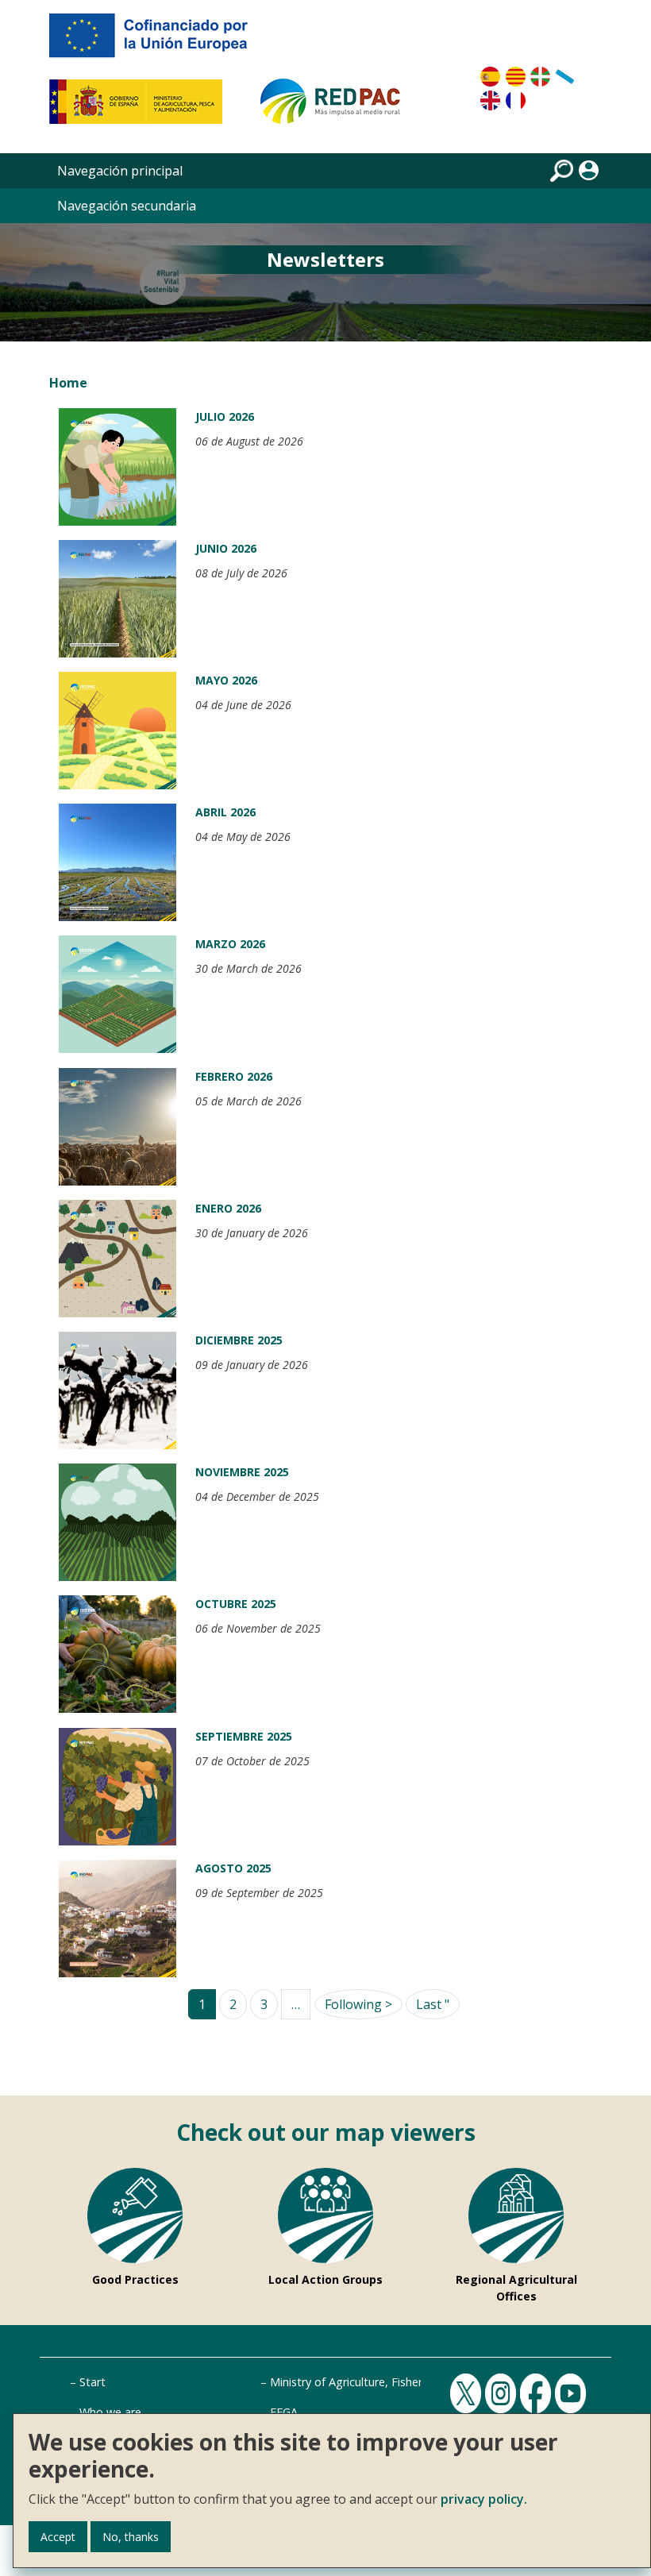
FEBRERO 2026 (234, 1076)
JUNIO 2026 (226, 548)
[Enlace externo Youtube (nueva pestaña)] (572, 2392)
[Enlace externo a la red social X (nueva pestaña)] (468, 2392)
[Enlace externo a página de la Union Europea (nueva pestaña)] (160, 41)
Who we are (110, 2412)
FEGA (284, 2412)
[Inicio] (337, 108)
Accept (58, 2537)
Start (92, 2382)
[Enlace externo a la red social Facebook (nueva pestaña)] (537, 2392)
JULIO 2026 (225, 416)
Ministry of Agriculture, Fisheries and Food (380, 2382)
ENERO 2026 (228, 1208)
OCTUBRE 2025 (236, 1604)
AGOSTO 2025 (233, 1868)
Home (68, 383)
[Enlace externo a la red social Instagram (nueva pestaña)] (503, 2392)
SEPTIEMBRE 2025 (244, 1736)
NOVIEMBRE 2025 (242, 1472)
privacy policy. (484, 2499)
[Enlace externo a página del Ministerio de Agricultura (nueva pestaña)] (141, 108)
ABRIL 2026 (225, 812)
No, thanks (131, 2537)
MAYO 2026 (226, 680)
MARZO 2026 (230, 944)
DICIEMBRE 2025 (239, 1340)
